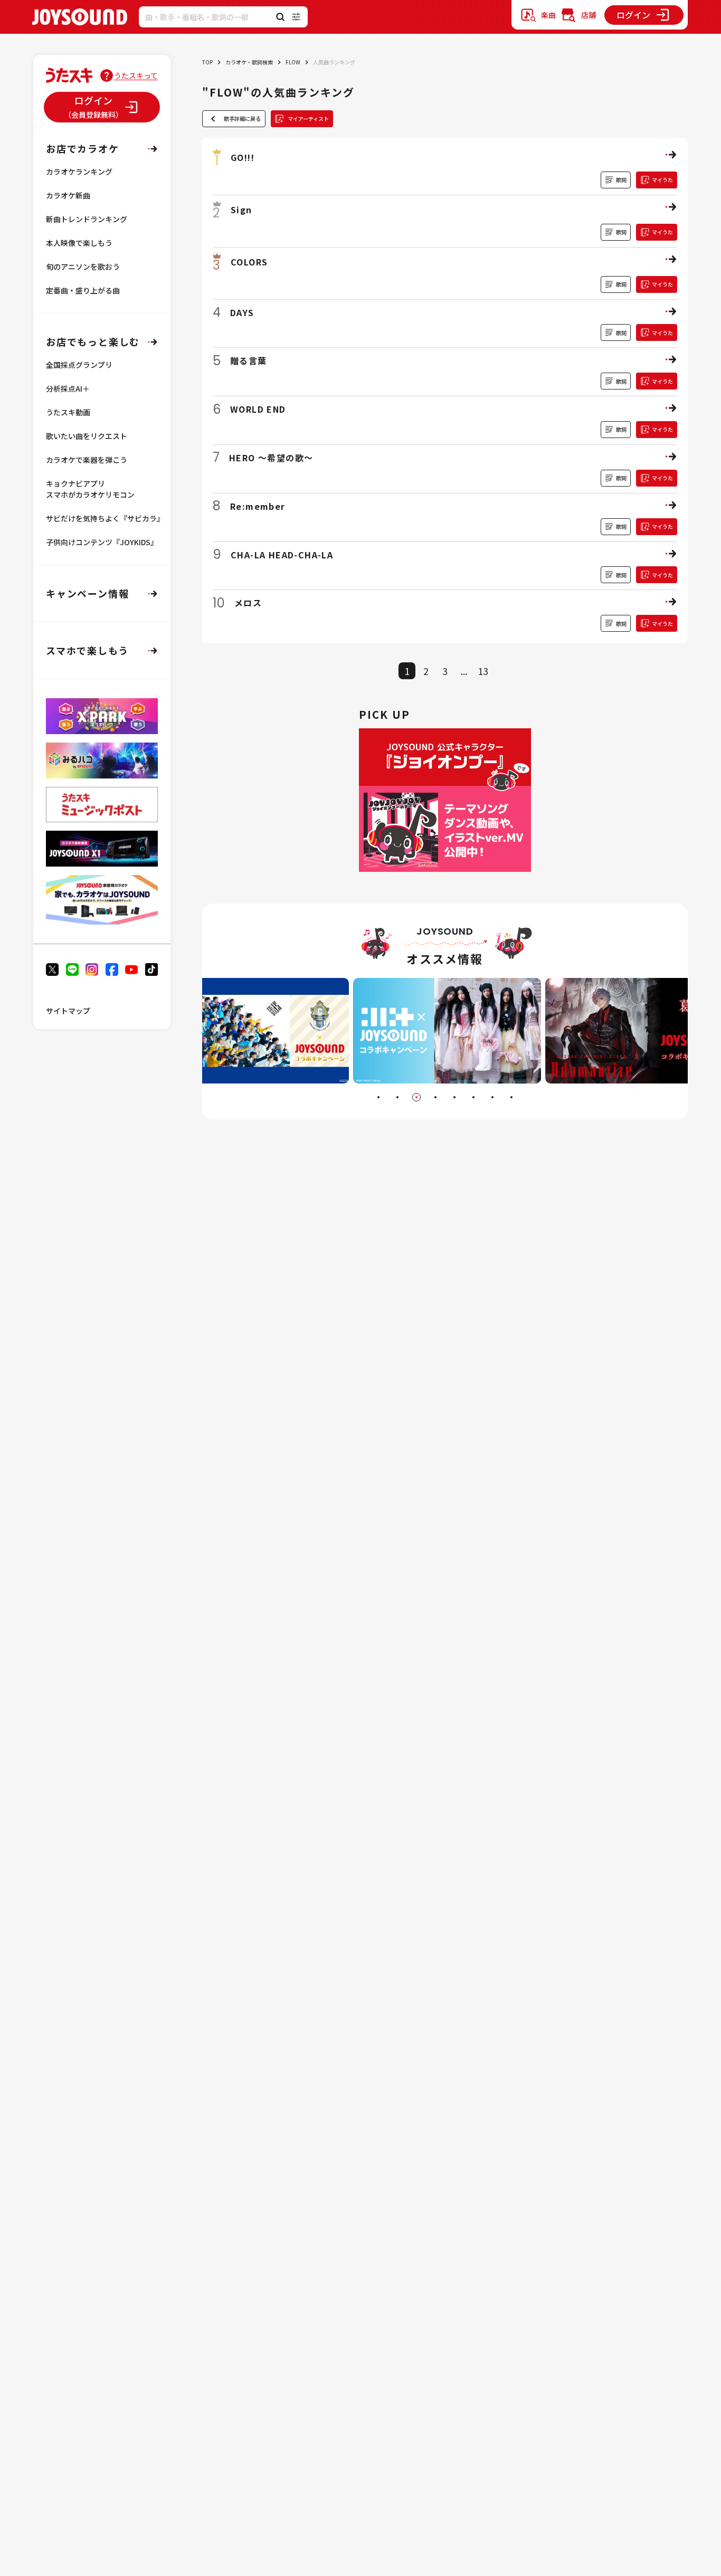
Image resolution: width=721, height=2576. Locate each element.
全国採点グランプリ (79, 365)
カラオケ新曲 (68, 195)
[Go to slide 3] (416, 1097)
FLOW (293, 62)
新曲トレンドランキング (87, 219)
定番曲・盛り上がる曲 (83, 290)
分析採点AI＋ (68, 388)
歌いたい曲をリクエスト (87, 436)
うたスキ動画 (68, 412)
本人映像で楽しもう (79, 243)
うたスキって (136, 75)
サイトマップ (68, 1011)
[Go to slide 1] (378, 1097)
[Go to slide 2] (397, 1097)
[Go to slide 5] (454, 1097)
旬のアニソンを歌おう (83, 267)
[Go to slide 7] (492, 1097)
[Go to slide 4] (435, 1097)
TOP (207, 62)
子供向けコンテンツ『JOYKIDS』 (102, 542)
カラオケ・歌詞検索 (249, 62)
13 (483, 671)
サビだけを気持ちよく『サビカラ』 (105, 518)
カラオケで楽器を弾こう (87, 460)
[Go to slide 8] (511, 1097)
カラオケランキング (79, 172)
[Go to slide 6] (473, 1097)
